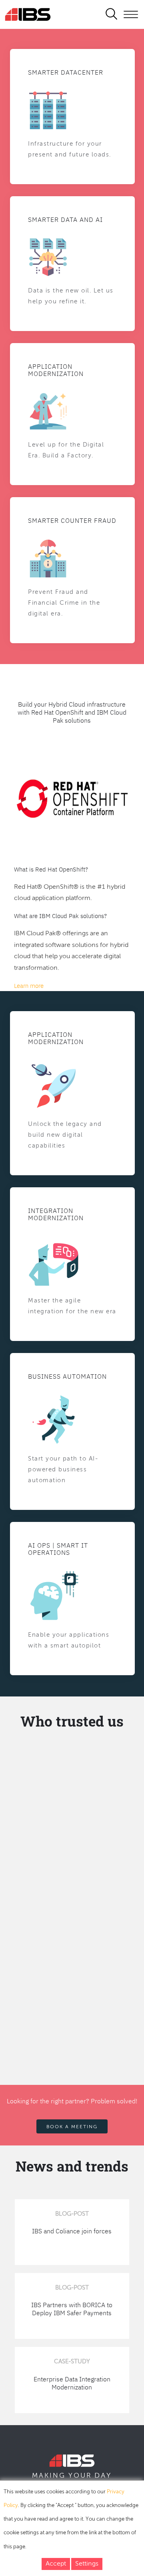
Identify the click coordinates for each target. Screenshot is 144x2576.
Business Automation (67, 1376)
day (103, 2476)
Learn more (29, 986)
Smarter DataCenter (66, 72)
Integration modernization (56, 1214)
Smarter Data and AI (65, 219)
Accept (56, 2564)
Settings (87, 2564)
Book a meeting (72, 2127)
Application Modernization (56, 370)
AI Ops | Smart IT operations (58, 1549)
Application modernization (56, 1038)
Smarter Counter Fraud (72, 520)
